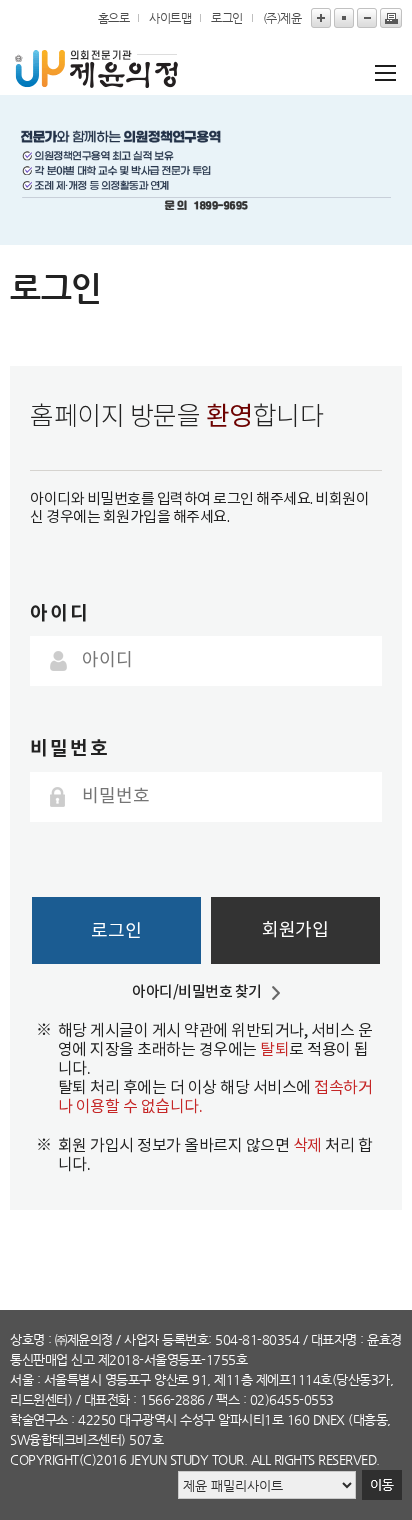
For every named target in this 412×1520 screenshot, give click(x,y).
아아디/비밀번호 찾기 (197, 992)
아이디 (60, 613)
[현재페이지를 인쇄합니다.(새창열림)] (391, 18)
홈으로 (114, 18)
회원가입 (295, 930)
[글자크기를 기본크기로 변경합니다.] (344, 18)
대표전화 (107, 1399)
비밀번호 (70, 748)
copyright (44, 1459)
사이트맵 (170, 18)
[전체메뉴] (379, 72)
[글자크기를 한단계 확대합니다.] (321, 18)
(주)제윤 (282, 18)
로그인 (227, 18)
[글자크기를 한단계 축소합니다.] (367, 18)
